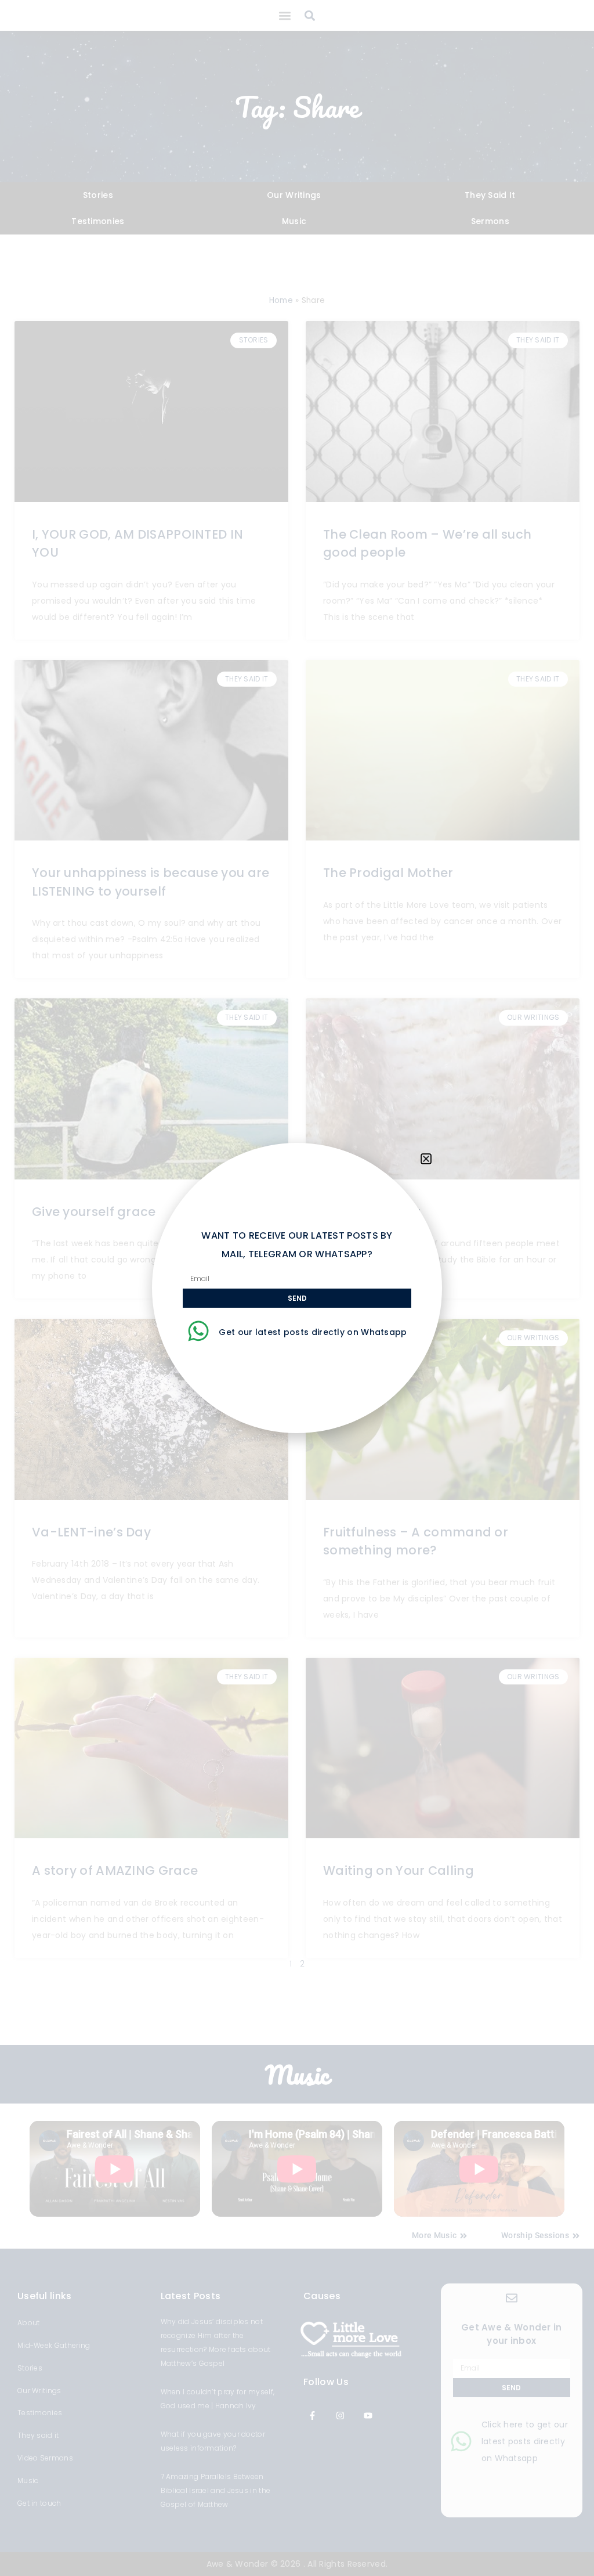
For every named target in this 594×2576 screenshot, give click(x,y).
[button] (426, 1159)
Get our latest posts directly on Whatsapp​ (313, 1332)
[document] (297, 1288)
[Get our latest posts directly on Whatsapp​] (198, 1331)
